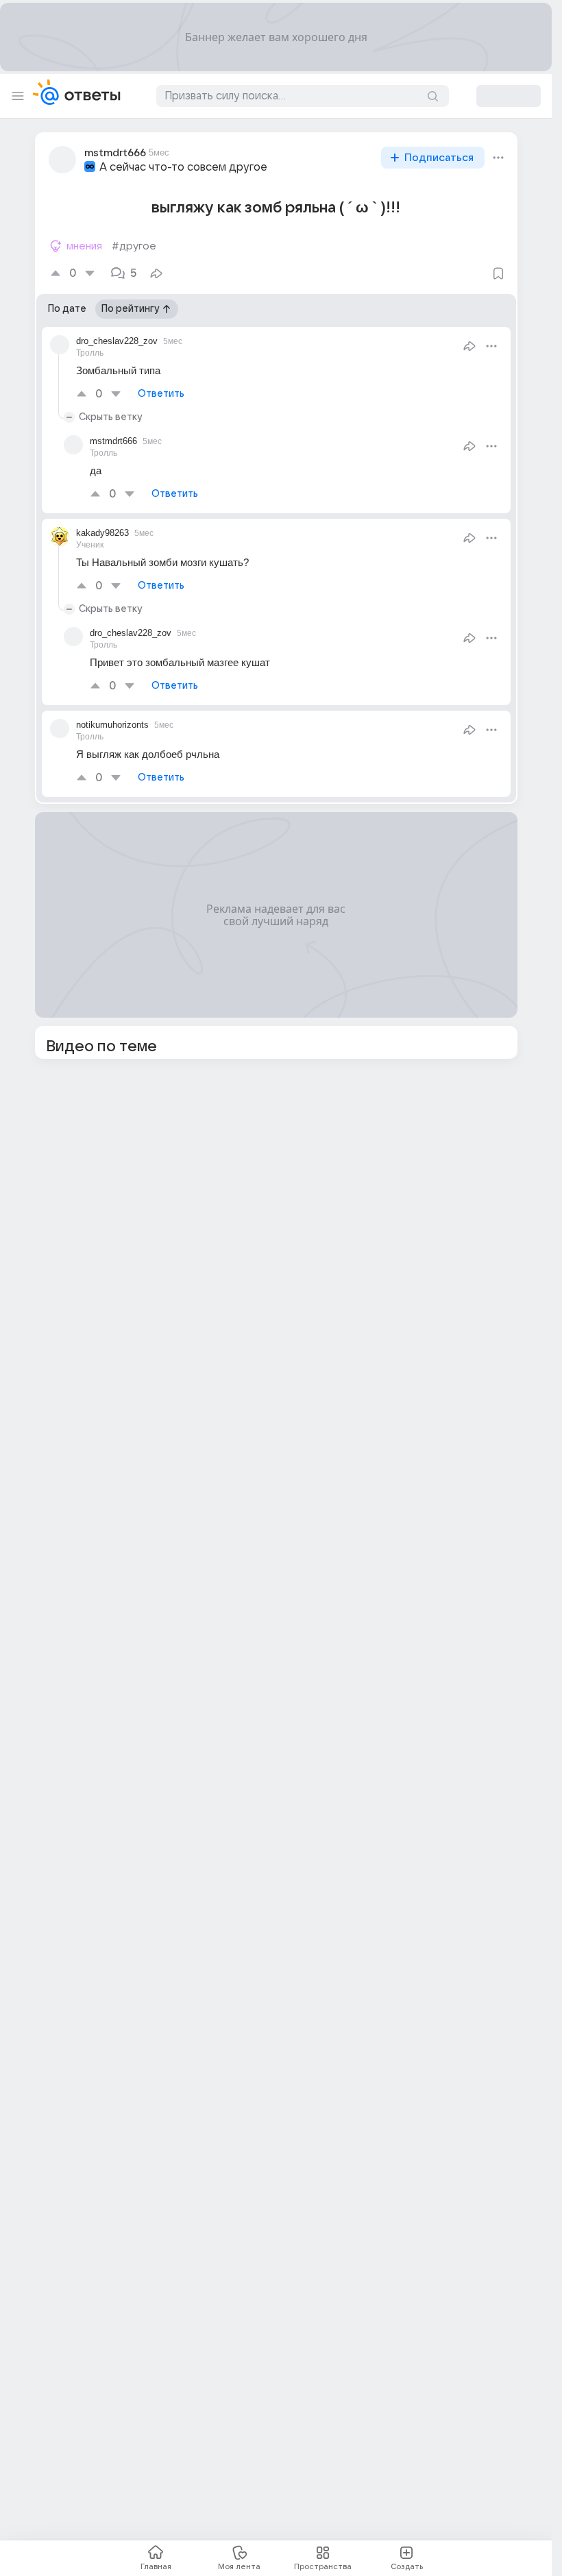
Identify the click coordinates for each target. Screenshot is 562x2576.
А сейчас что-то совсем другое (183, 167)
